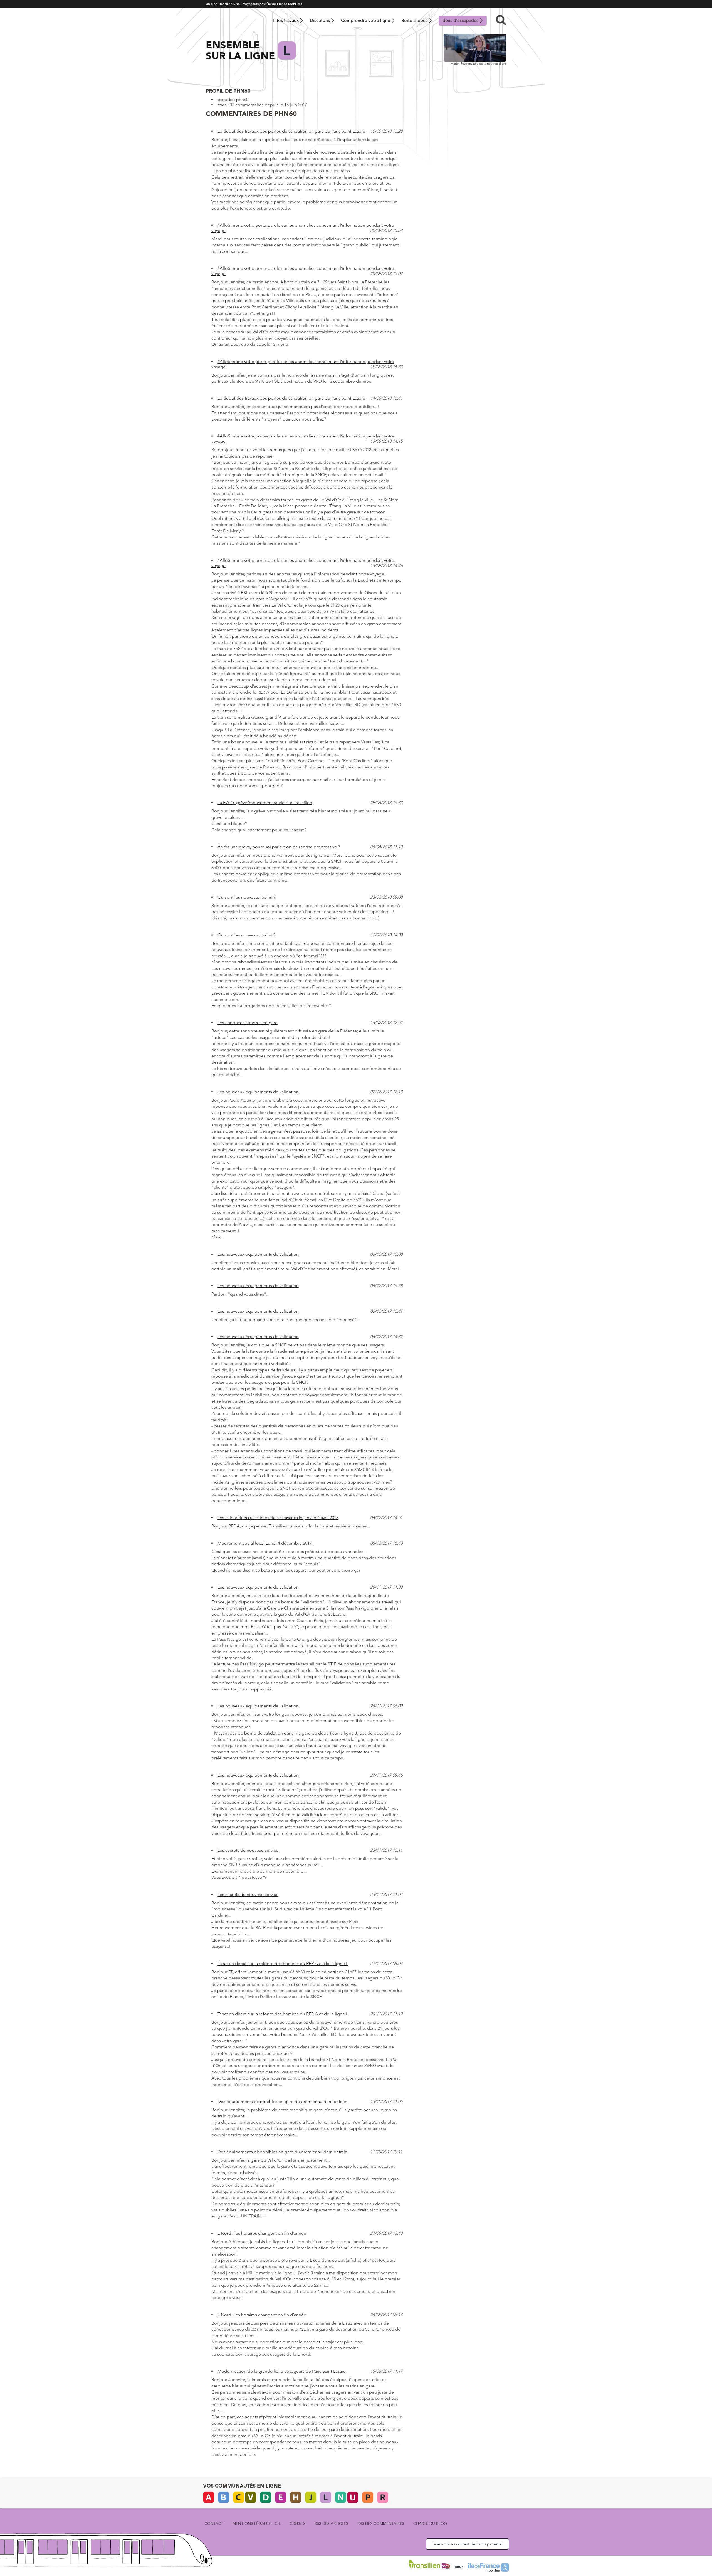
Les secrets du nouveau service (248, 1850)
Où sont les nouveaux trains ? (246, 897)
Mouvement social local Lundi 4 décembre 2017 (265, 1543)
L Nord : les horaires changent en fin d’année (262, 2233)
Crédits (298, 2523)
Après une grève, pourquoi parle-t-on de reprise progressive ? (279, 847)
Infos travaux (286, 21)
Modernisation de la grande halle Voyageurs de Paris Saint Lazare (282, 2371)
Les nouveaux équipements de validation (258, 1092)
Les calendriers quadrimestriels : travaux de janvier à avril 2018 (278, 1518)
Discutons (320, 21)
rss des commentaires (381, 2523)
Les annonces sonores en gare (248, 1023)
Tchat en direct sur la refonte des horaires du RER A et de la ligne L (283, 1963)
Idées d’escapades (460, 21)
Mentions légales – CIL (257, 2523)
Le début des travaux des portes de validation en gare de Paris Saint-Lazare (291, 131)
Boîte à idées (414, 21)
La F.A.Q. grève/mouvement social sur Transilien (265, 803)
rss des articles (331, 2523)
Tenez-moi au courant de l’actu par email (468, 2544)
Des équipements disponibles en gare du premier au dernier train (282, 2101)
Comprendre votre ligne (366, 21)
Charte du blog (430, 2523)
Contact (214, 2523)
